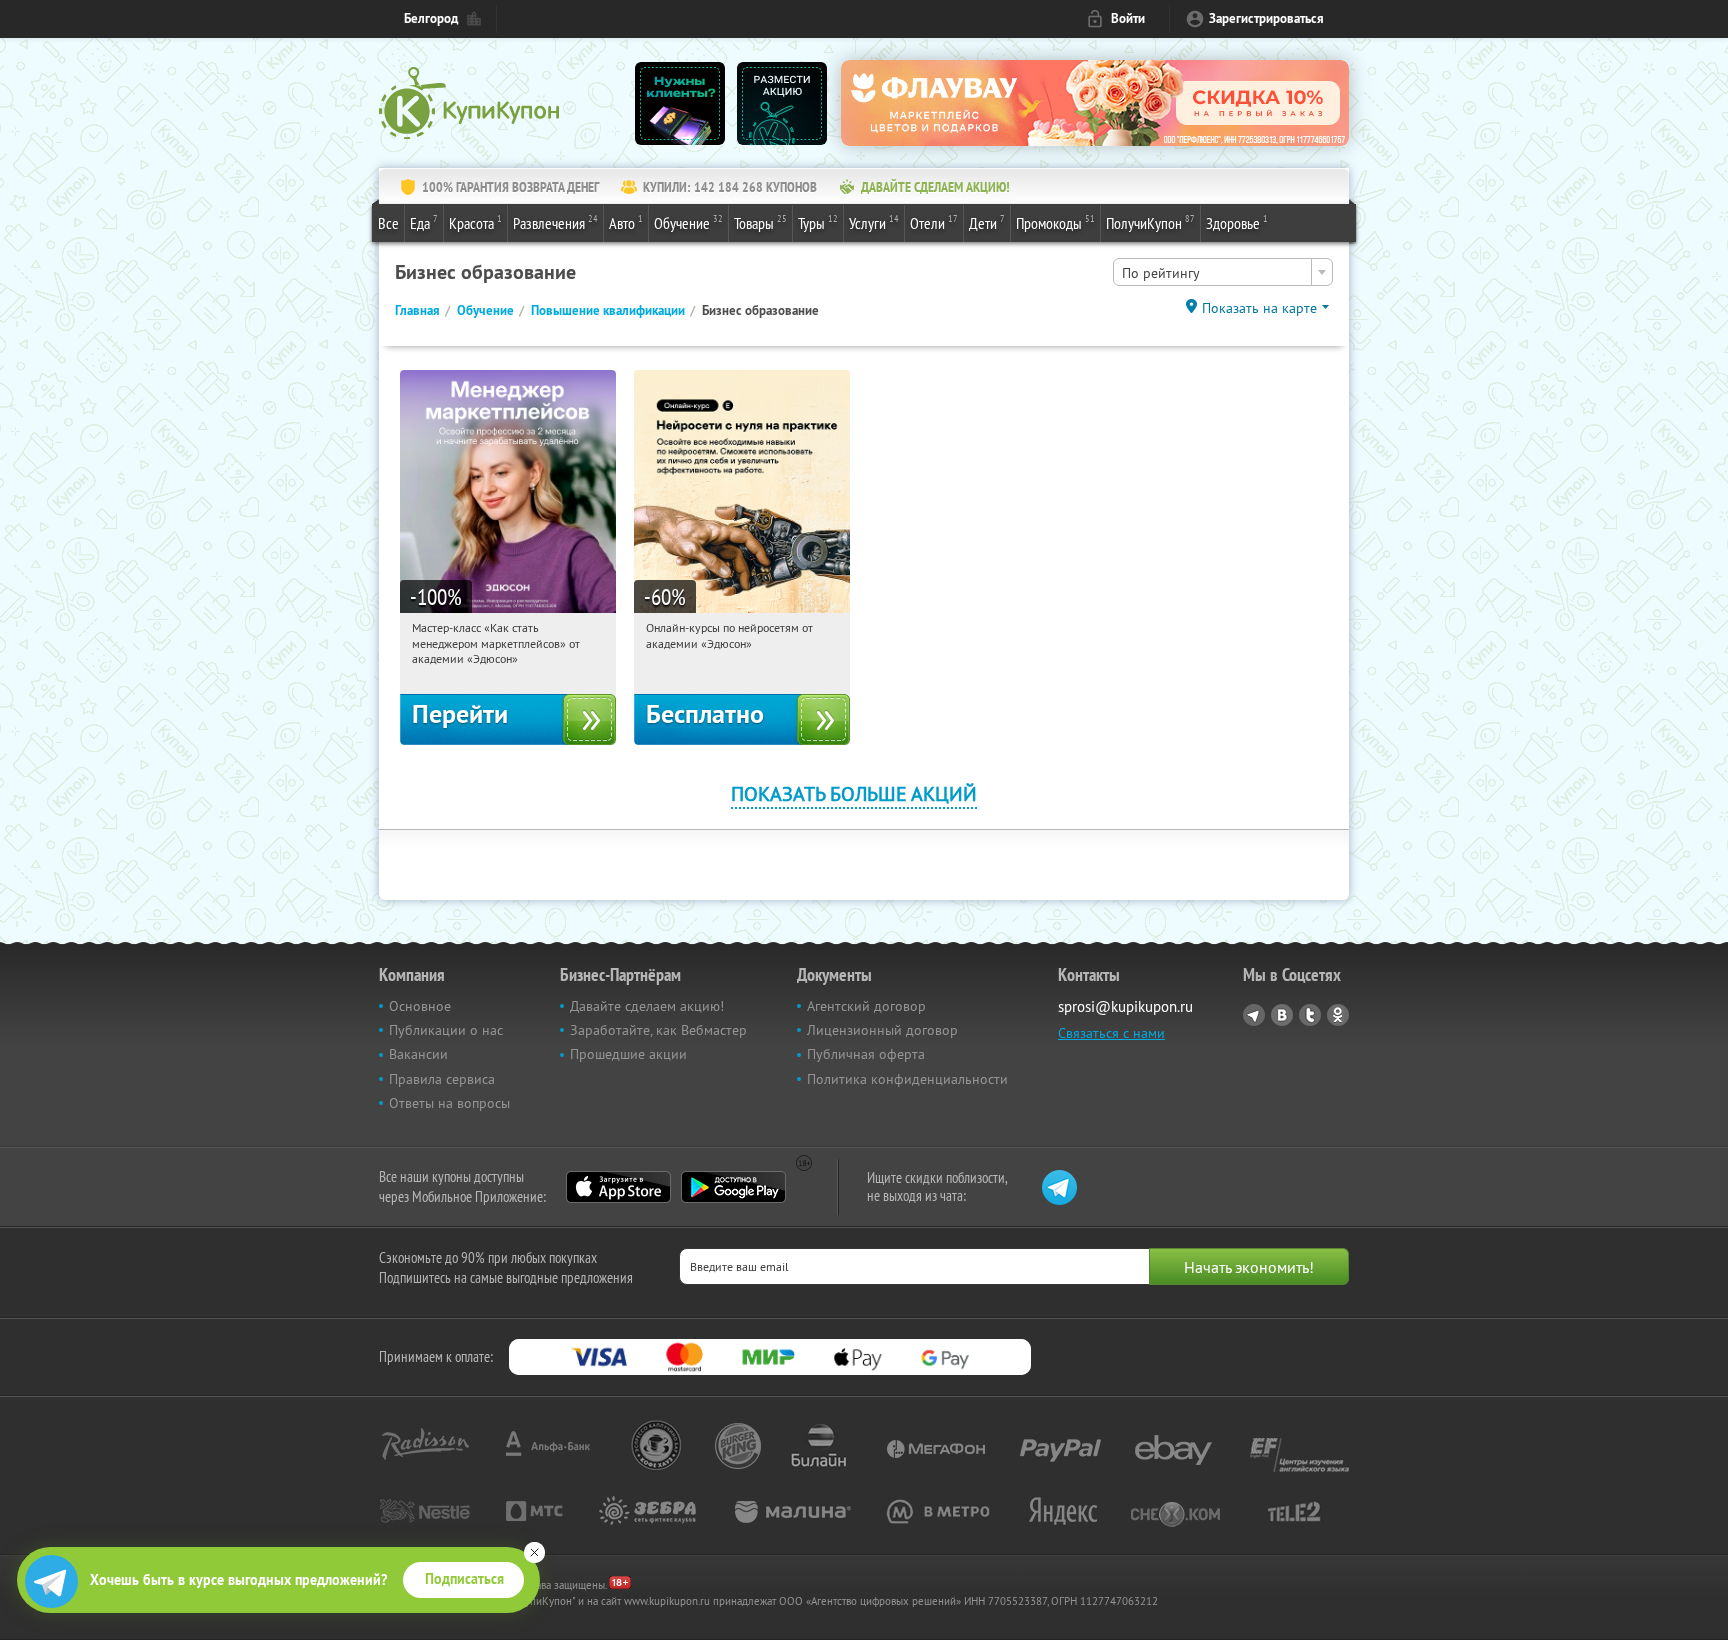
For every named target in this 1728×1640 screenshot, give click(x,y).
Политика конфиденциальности (907, 1079)
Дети (987, 222)
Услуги (874, 222)
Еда (424, 222)
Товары (760, 222)
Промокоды (1055, 222)
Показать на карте (1259, 308)
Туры (818, 222)
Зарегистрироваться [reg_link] (1266, 18)
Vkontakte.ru (1282, 1015)
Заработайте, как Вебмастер (658, 1030)
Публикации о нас (446, 1030)
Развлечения (555, 222)
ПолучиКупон (1150, 222)
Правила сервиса (442, 1079)
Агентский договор (866, 1006)
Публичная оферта (866, 1054)
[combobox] (1223, 272)
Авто (626, 222)
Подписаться (464, 1579)
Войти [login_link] (1128, 18)
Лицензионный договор (882, 1030)
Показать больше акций (854, 793)
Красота (475, 222)
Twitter (1310, 1015)
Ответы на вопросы (449, 1103)
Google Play (733, 1187)
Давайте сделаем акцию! (647, 1006)
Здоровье (1237, 222)
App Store (618, 1187)
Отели (934, 222)
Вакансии (418, 1054)
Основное (420, 1006)
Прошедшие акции (628, 1054)
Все (388, 223)
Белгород (431, 18)
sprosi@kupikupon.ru (1125, 1006)
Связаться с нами (1111, 1033)
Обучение (688, 222)
